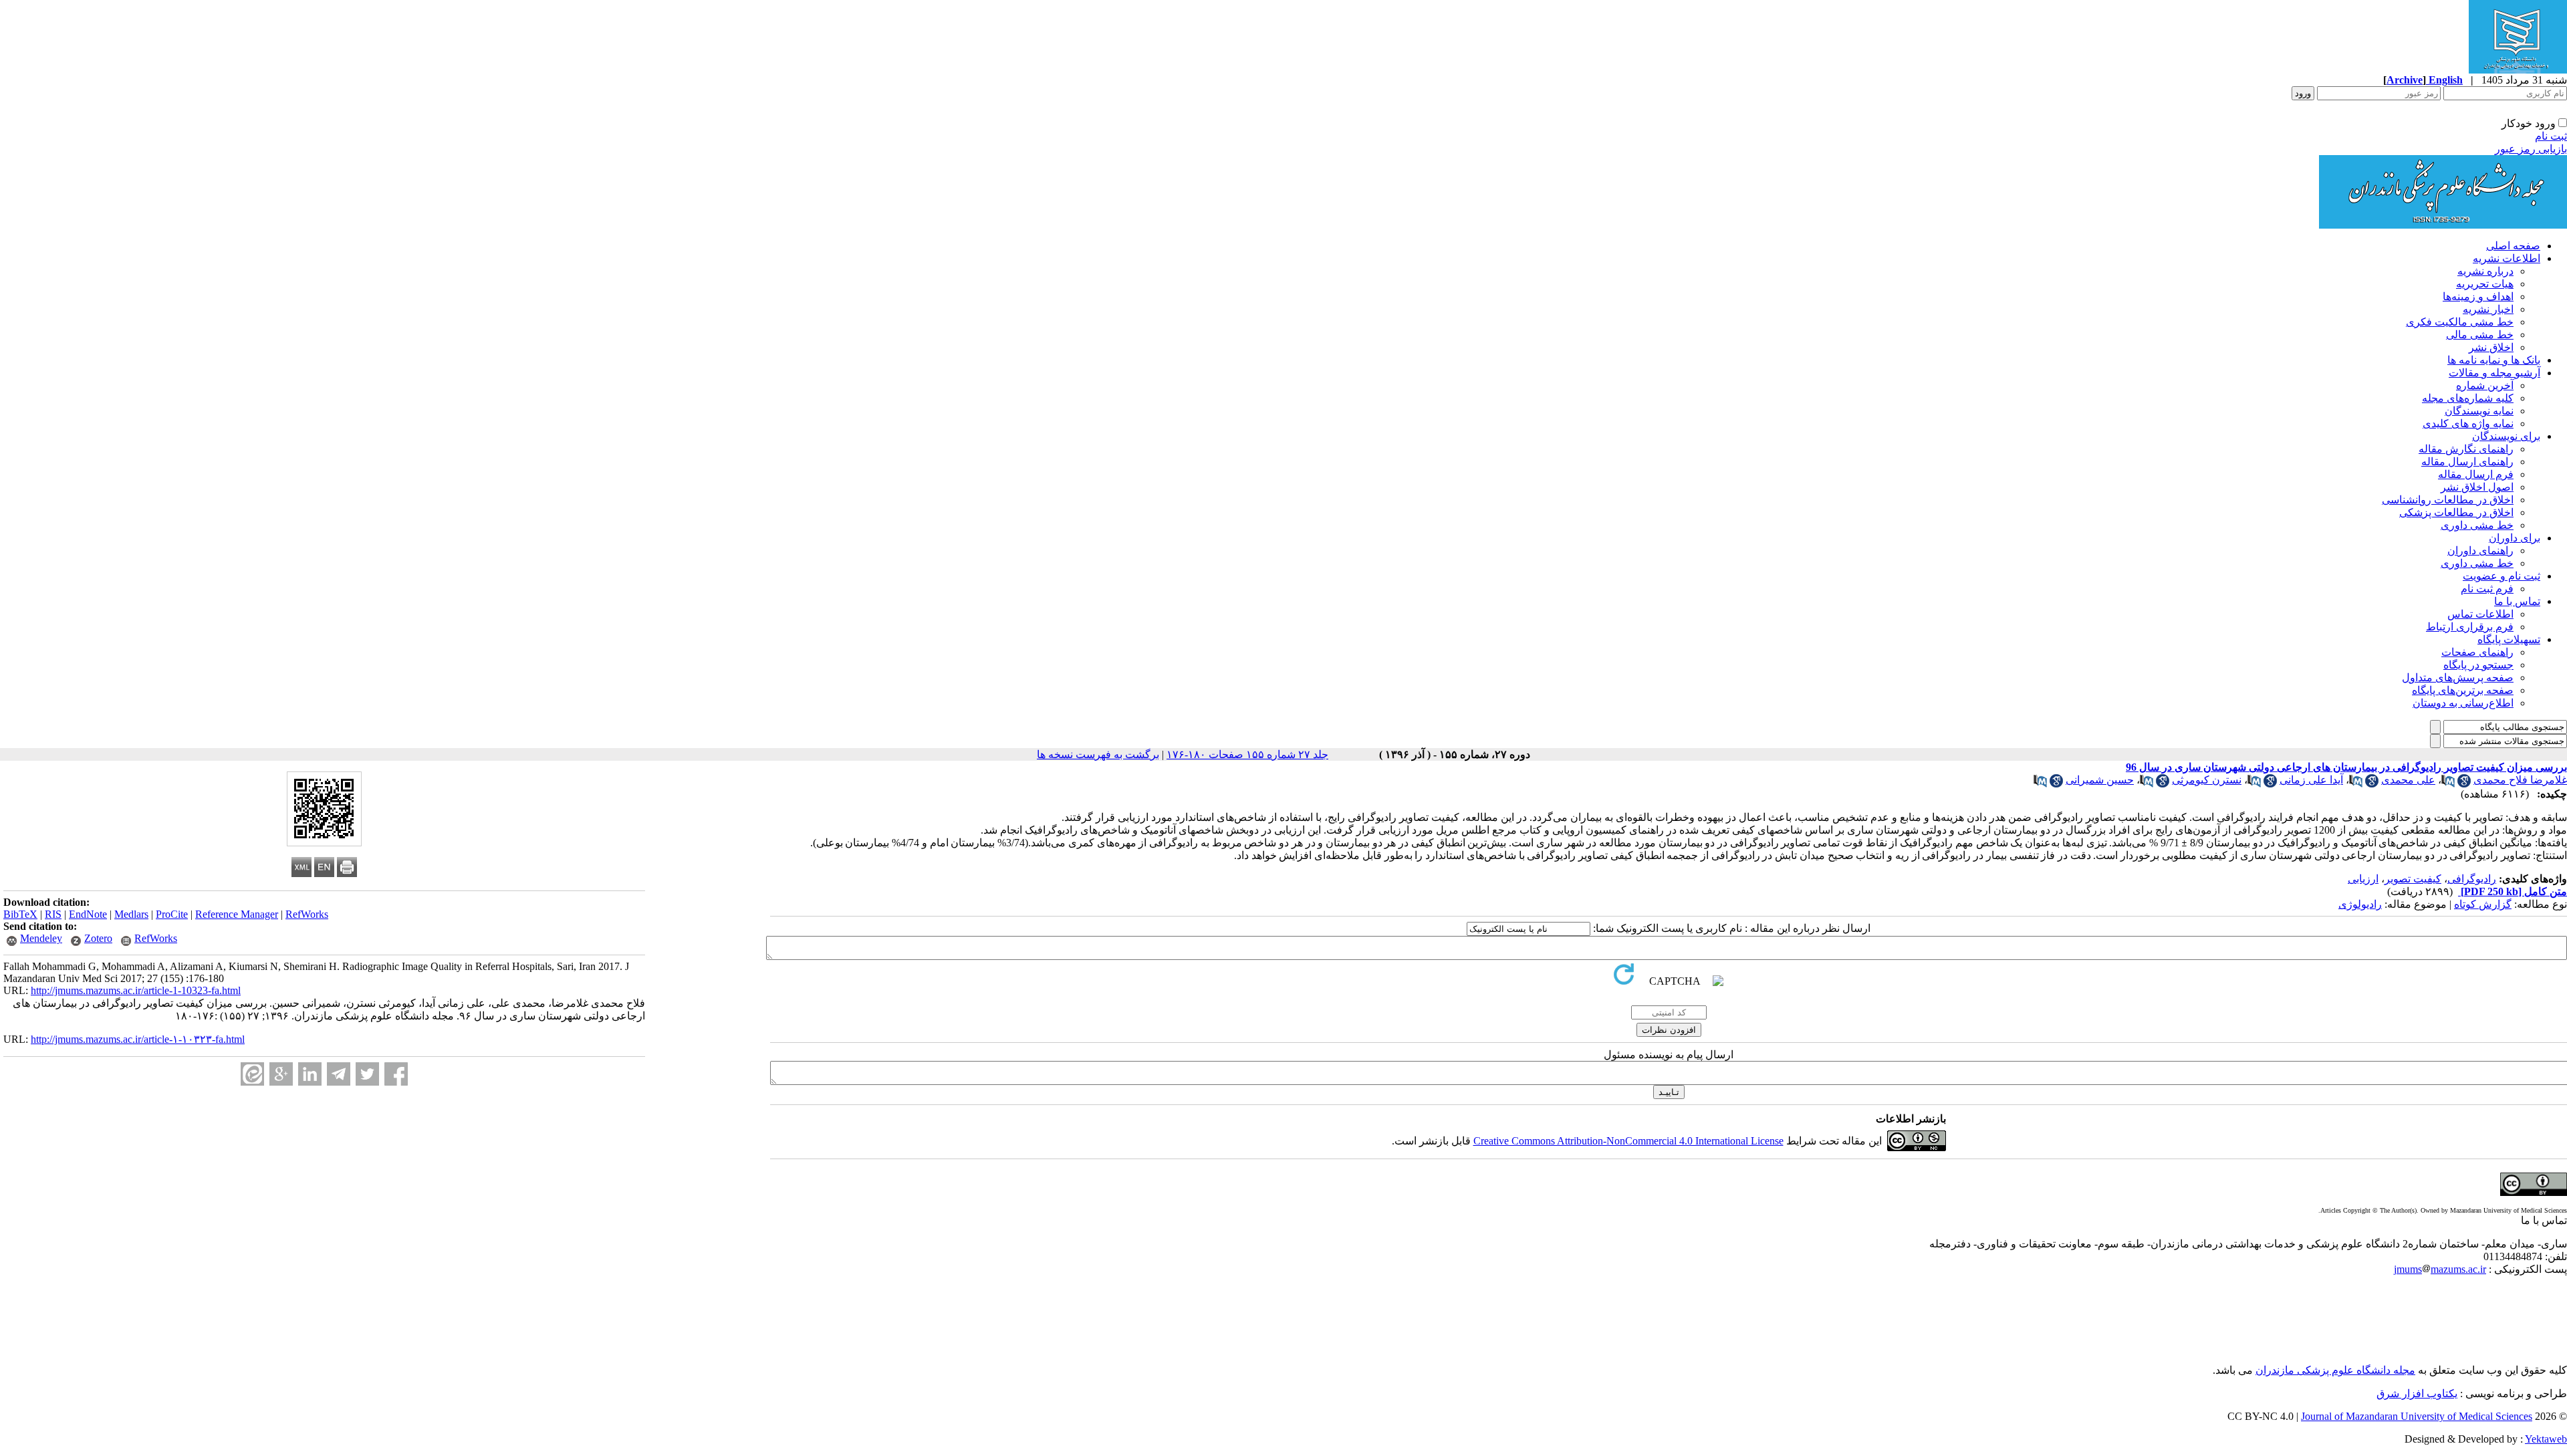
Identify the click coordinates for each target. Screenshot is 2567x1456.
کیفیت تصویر (2413, 879)
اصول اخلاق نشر (2477, 487)
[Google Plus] (281, 1074)
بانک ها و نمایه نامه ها (2494, 360)
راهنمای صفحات (2477, 652)
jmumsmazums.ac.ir (2440, 1269)
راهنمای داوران (2480, 551)
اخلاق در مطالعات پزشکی (2456, 512)
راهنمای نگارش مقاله (2466, 449)
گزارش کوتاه (2483, 904)
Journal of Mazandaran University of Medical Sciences (2417, 1416)
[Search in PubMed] (2448, 784)
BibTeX (20, 914)
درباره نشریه (2485, 271)
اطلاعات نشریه (2507, 258)
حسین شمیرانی (2100, 780)
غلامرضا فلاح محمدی (2520, 780)
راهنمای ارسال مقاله (2467, 462)
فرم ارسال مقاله (2476, 474)
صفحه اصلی (2513, 246)
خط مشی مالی (2480, 335)
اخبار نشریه (2488, 309)
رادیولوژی (2360, 904)
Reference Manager (237, 914)
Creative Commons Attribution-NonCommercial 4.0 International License (1628, 1141)
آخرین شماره (2485, 385)
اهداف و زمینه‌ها (2478, 296)
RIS (53, 914)
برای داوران (2515, 538)
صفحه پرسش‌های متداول (2458, 678)
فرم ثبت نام (2487, 589)
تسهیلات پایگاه (2509, 639)
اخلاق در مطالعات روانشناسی (2448, 500)
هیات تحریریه (2485, 284)
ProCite (172, 914)
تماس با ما (2517, 601)
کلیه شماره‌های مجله (2468, 398)
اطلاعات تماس (2480, 614)
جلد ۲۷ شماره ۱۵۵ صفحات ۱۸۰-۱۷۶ (1247, 754)
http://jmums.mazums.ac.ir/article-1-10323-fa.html (136, 990)
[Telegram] (339, 1074)
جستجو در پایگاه (2478, 665)
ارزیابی (2363, 879)
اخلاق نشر (2491, 347)
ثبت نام (2551, 136)
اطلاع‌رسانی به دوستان (2463, 703)
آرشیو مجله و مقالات (2494, 373)
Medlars (131, 914)
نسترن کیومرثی (2207, 780)
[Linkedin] (310, 1074)
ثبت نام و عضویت (2501, 576)
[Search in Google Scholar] (2464, 784)
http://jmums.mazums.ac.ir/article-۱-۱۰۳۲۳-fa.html (138, 1039)
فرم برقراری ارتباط (2470, 627)
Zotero (98, 938)
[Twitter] (367, 1074)
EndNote (88, 914)
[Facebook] (396, 1074)
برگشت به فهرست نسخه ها (1098, 754)
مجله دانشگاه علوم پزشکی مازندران (2335, 1370)
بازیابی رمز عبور (2531, 149)
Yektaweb (2546, 1439)
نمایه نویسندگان (2479, 411)
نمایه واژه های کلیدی (2468, 423)
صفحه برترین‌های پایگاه (2463, 690)
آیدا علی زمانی (2311, 780)
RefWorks (307, 914)
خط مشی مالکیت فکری (2460, 322)
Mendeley (41, 938)
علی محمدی (2408, 780)
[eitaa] (252, 1074)
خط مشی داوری (2477, 525)
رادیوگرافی (2472, 879)
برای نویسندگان (2506, 436)
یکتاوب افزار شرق (2417, 1393)
